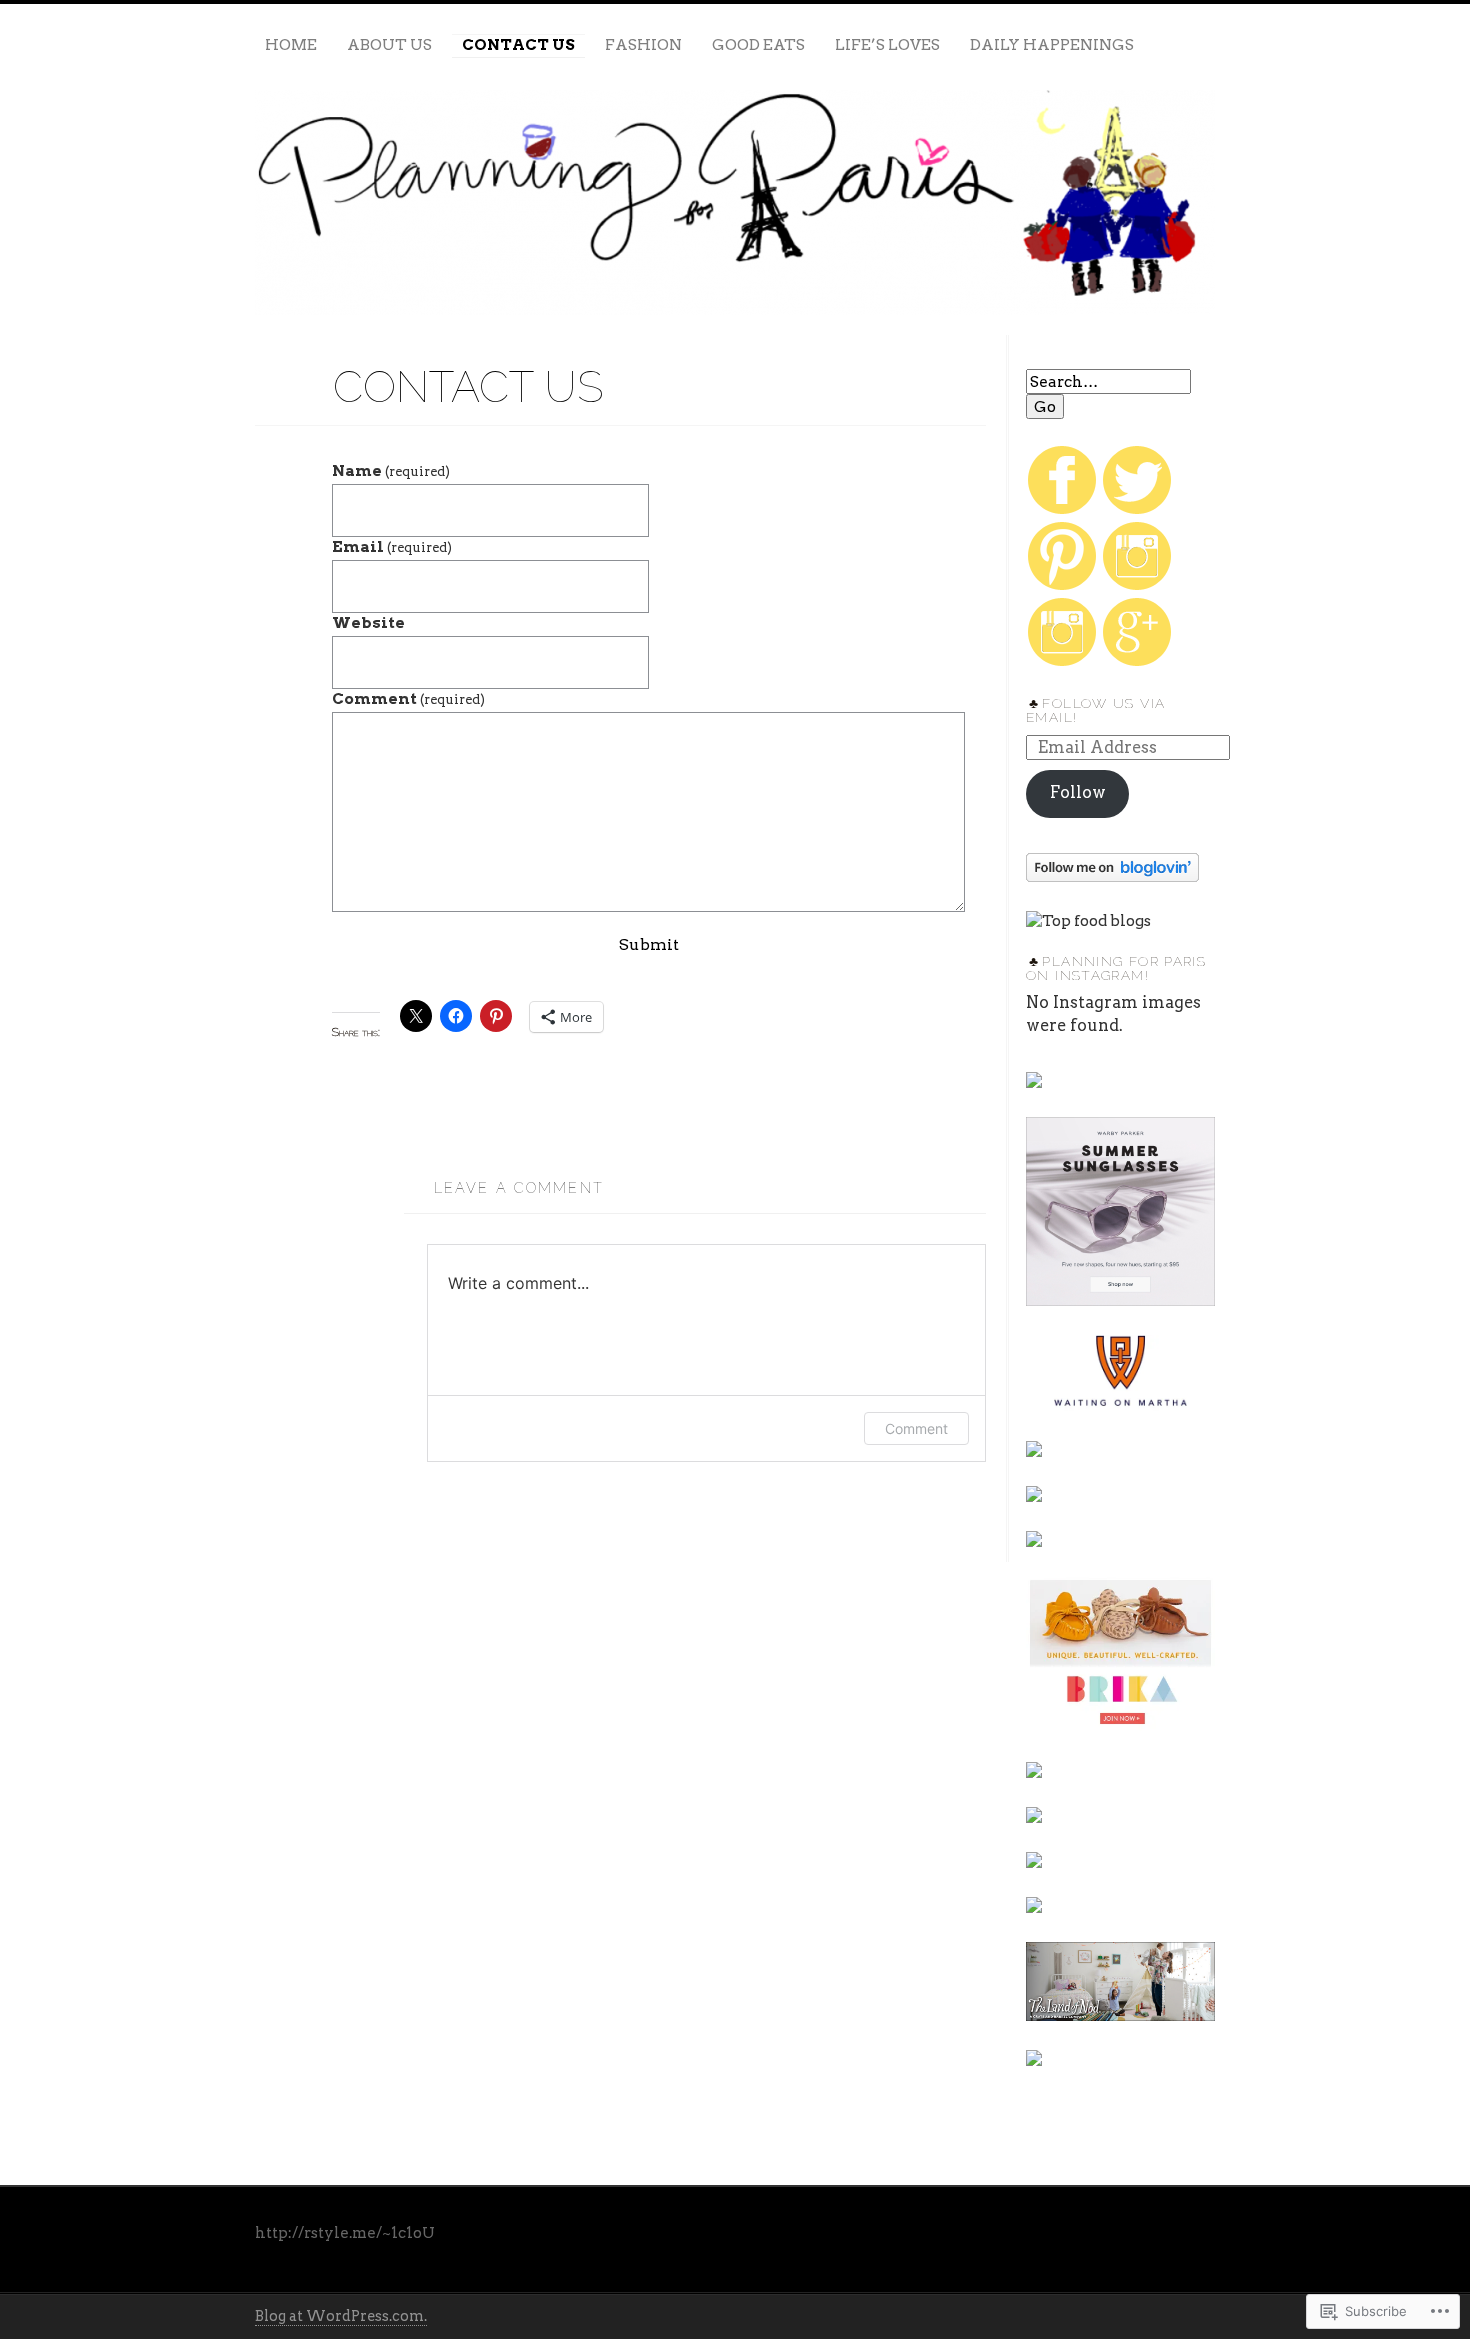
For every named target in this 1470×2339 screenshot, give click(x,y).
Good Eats (758, 44)
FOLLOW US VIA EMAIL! (1095, 710)
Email (392, 546)
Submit (649, 944)
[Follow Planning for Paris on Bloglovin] (1112, 876)
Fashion (643, 44)
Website (368, 622)
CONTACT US (518, 44)
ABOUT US (389, 44)
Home (291, 44)
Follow (1078, 792)
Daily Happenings (1052, 44)
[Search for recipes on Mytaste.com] (1088, 920)
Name (391, 470)
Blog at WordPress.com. (341, 2316)
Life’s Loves (887, 44)
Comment (408, 698)
